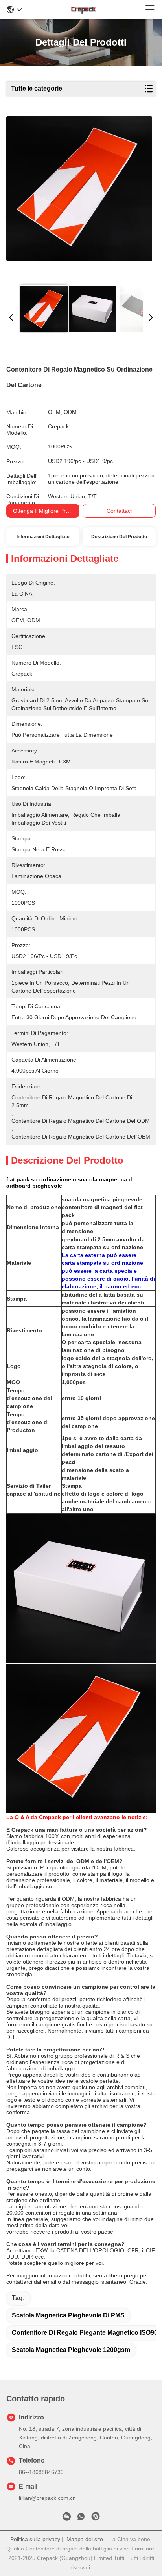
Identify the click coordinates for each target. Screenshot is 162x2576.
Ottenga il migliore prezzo (45, 511)
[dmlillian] (96, 2518)
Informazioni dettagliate (43, 537)
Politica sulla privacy (35, 2539)
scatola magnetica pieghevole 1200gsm (71, 2350)
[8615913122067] (81, 2518)
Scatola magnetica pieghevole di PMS (68, 2315)
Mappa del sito (85, 2539)
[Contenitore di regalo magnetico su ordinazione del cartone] (79, 197)
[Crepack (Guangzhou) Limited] (84, 9)
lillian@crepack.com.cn (47, 2498)
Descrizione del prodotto (119, 537)
